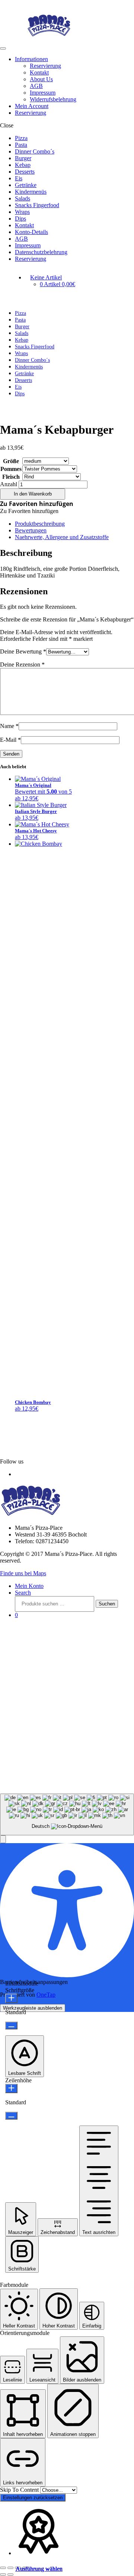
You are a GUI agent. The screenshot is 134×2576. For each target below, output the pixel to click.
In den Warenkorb (33, 494)
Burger (23, 158)
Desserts (25, 172)
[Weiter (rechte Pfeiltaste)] (10, 2575)
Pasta (21, 145)
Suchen (107, 1604)
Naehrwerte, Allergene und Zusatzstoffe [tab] (62, 537)
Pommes (11, 469)
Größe (11, 461)
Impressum (43, 93)
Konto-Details (31, 232)
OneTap (46, 1995)
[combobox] (67, 1815)
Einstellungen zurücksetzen (33, 2498)
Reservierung (45, 66)
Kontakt (39, 72)
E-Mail (10, 740)
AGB (36, 86)
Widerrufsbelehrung (53, 99)
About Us (41, 79)
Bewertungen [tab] (31, 530)
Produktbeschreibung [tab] (40, 524)
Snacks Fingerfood (37, 205)
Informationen (31, 59)
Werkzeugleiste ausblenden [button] (33, 2008)
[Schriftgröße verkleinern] (11, 2026)
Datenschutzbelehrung (41, 252)
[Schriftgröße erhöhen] (11, 1998)
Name (9, 726)
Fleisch (11, 477)
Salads (23, 198)
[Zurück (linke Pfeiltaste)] (3, 2575)
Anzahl (9, 484)
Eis (19, 178)
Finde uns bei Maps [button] (23, 1573)
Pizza (21, 138)
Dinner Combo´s (35, 151)
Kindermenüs (31, 192)
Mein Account (32, 106)
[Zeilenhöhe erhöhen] (11, 2088)
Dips (20, 219)
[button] (37, 504)
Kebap (23, 165)
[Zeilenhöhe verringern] (11, 2116)
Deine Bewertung (23, 651)
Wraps (22, 212)
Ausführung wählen (39, 2569)
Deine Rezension (22, 664)
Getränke (26, 185)
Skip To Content (20, 2490)
